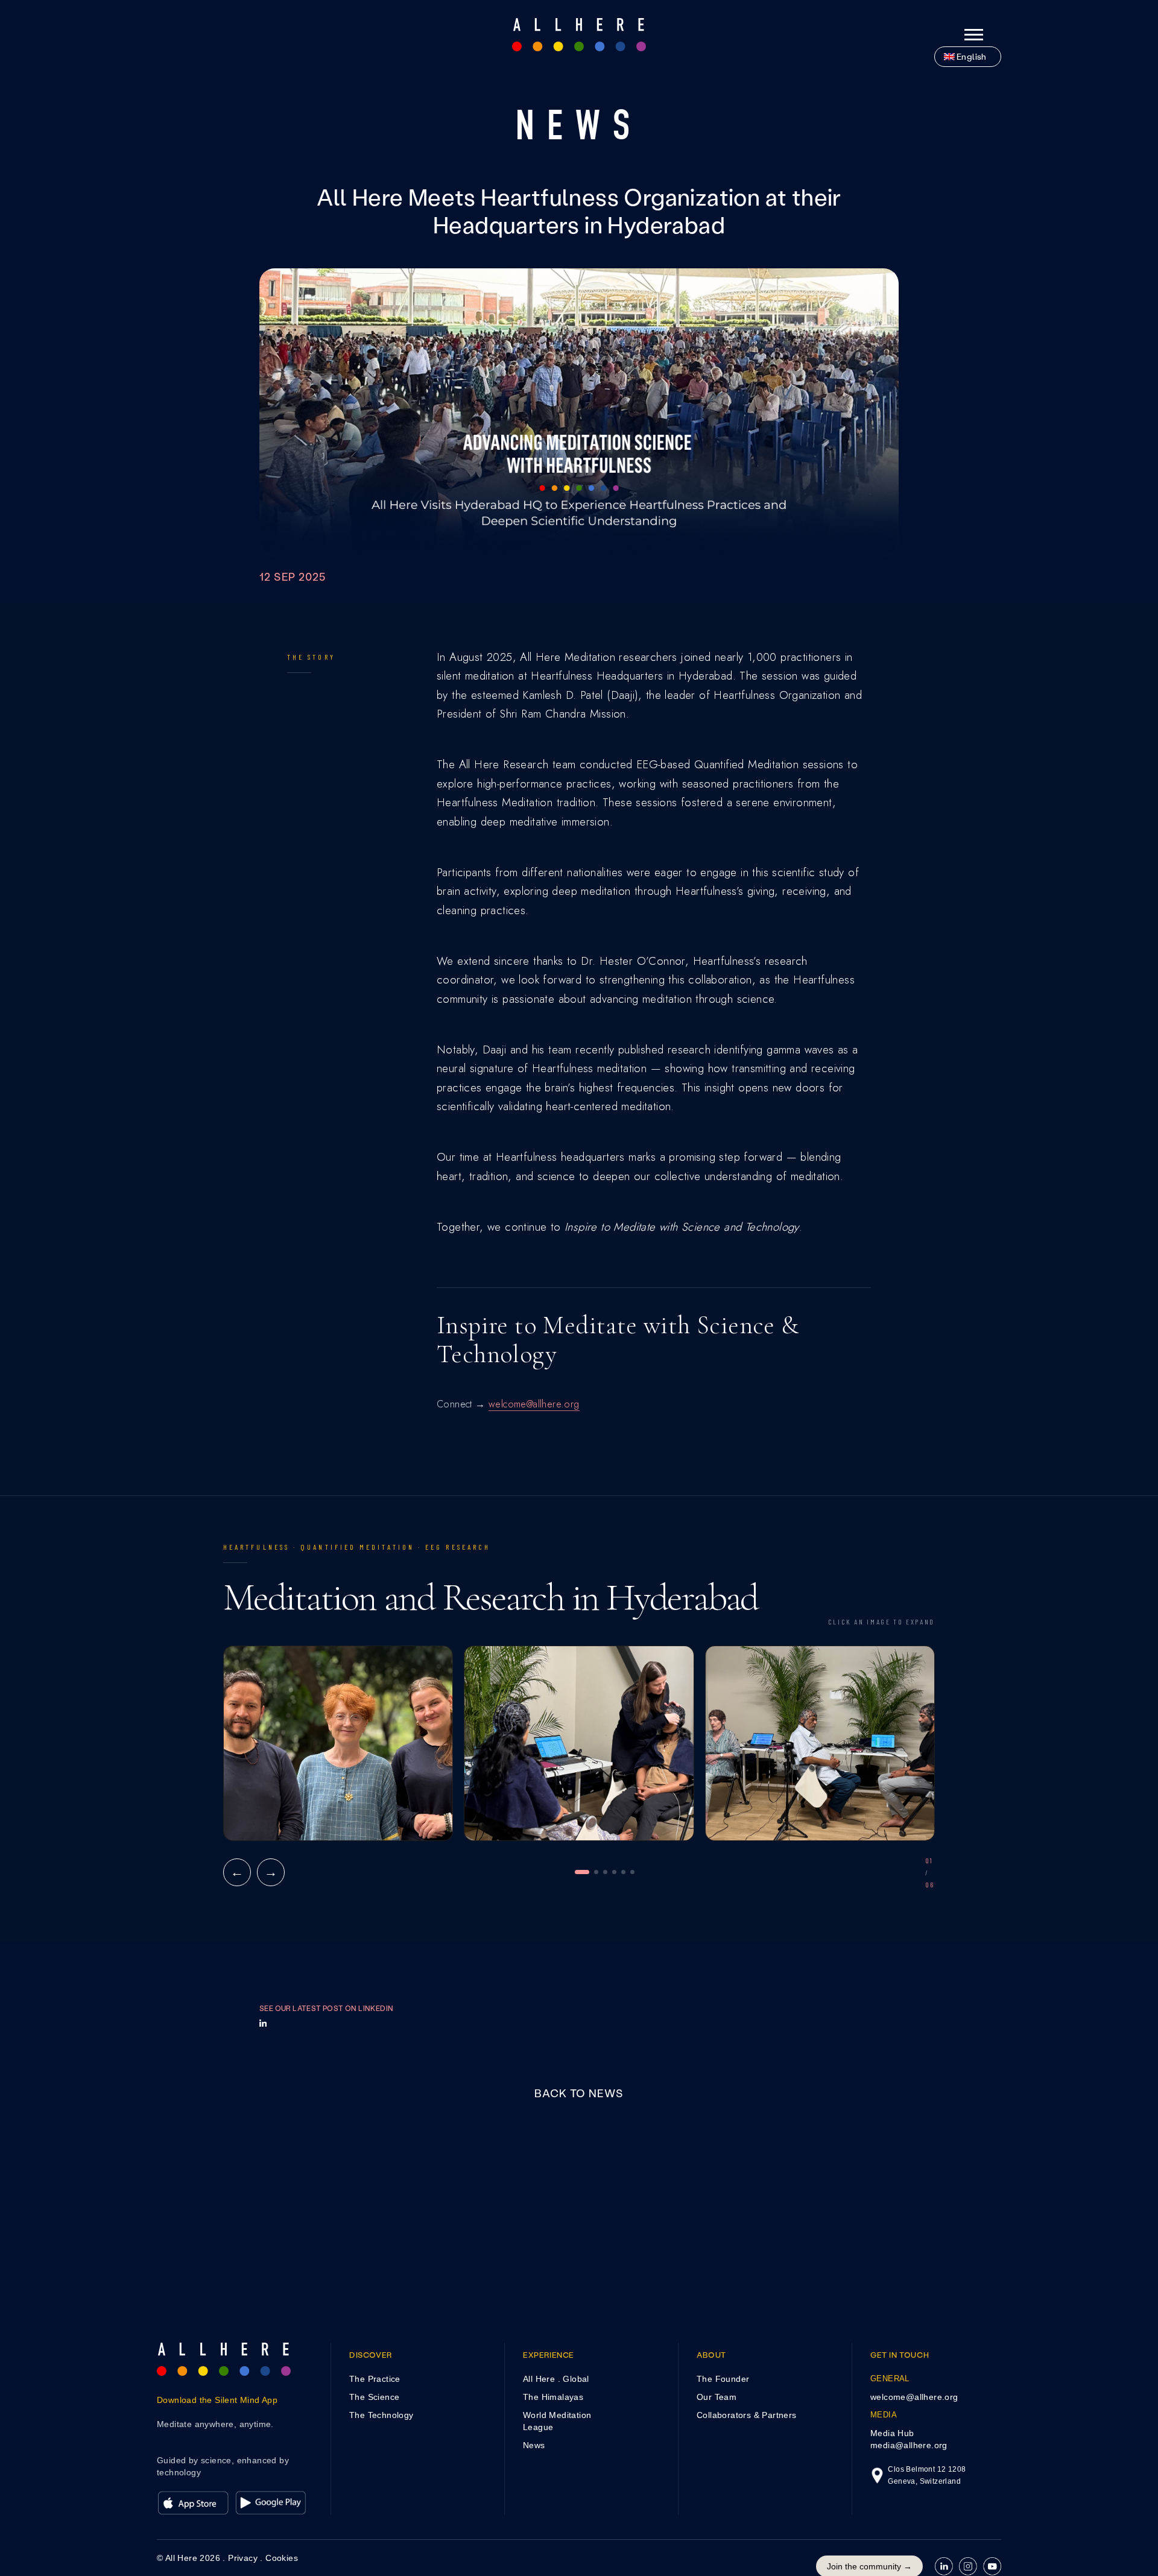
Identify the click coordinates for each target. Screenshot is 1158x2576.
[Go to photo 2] (596, 1872)
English (972, 56)
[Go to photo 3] (605, 1872)
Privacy (243, 2558)
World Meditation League (557, 2421)
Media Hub (892, 2433)
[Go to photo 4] (614, 1872)
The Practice (375, 2379)
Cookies (282, 2558)
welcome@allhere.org (534, 1404)
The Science (374, 2397)
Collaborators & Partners (747, 2415)
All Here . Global (556, 2379)
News (534, 2445)
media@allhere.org (909, 2445)
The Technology (381, 2415)
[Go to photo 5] (623, 1872)
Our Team (717, 2397)
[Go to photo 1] (582, 1872)
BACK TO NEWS (579, 2093)
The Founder (723, 2379)
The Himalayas (553, 2397)
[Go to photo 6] (632, 1872)
